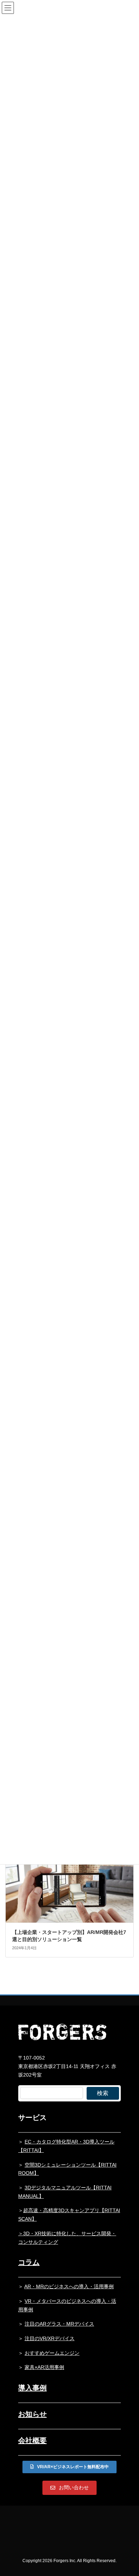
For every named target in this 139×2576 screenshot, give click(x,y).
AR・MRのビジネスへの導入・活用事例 (69, 2286)
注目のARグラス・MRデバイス (59, 2324)
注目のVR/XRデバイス (50, 2338)
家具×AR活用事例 (44, 2367)
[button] (69, 2467)
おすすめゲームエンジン (52, 2353)
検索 (103, 2093)
